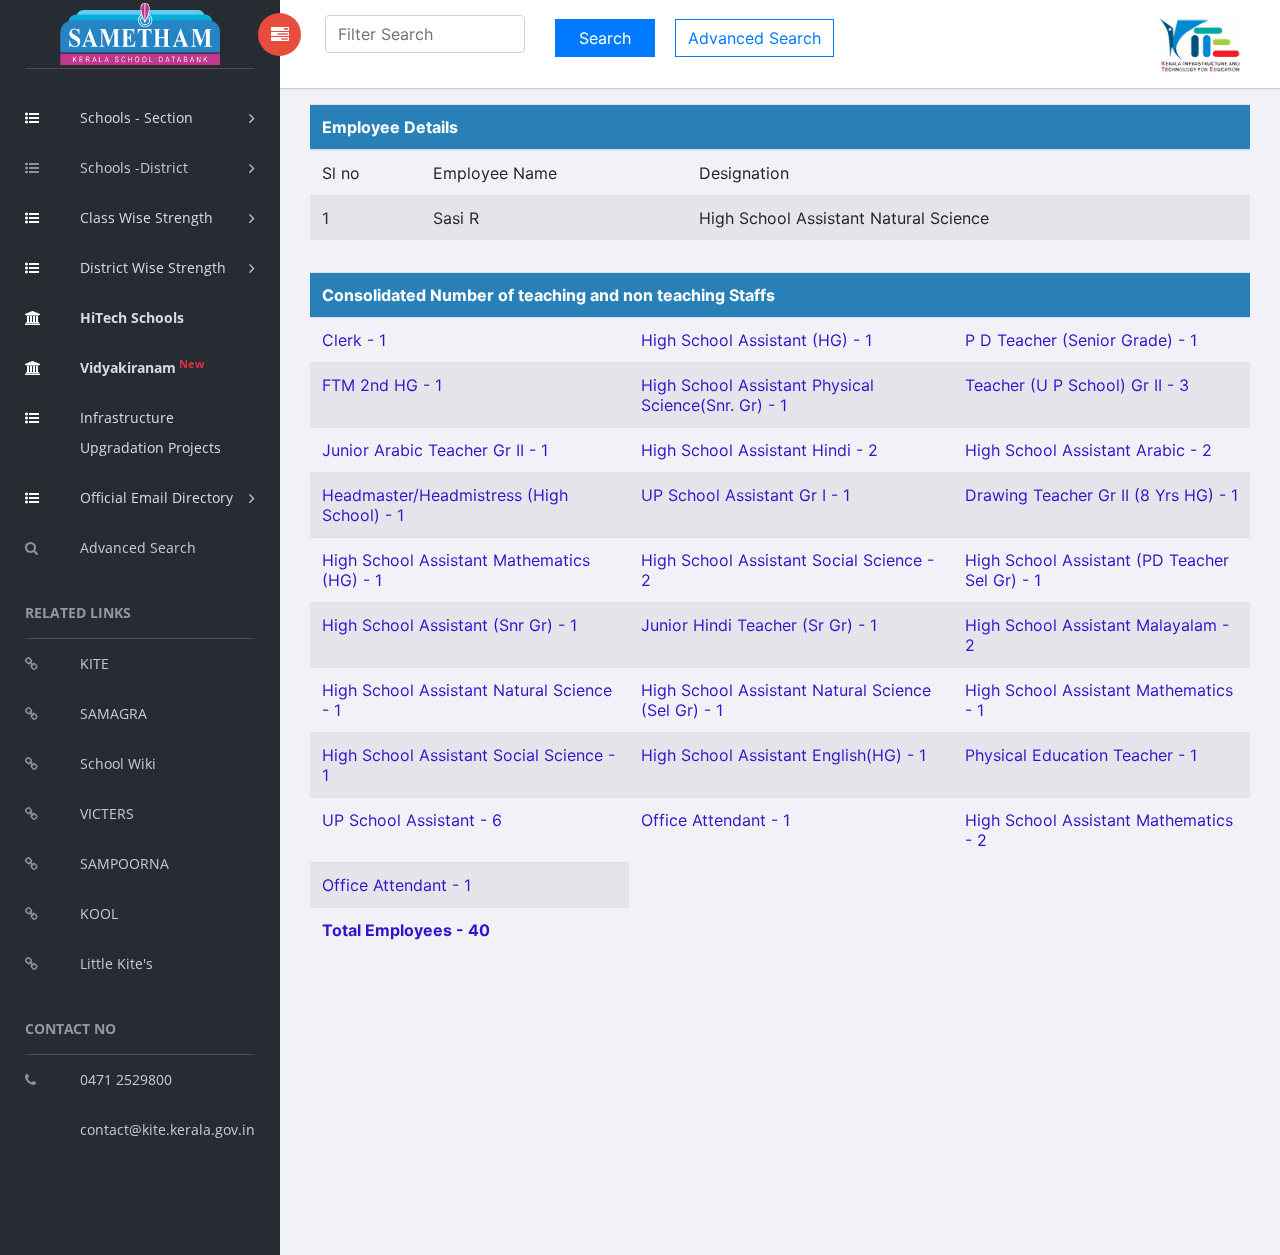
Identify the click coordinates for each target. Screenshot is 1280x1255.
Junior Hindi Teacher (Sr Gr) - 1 (759, 625)
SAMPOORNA (124, 863)
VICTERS (107, 813)
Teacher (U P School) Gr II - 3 (1077, 385)
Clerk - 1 (354, 340)
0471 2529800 (126, 1079)
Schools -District (134, 167)
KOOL (99, 913)
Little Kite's (116, 963)
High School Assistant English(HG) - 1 (783, 755)
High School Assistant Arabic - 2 (1088, 450)
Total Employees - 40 (406, 930)
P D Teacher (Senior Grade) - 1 (1081, 340)
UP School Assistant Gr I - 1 (745, 495)
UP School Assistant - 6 (412, 820)
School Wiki (118, 763)
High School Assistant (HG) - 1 (756, 340)
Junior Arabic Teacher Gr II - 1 (435, 450)
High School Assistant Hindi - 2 (759, 450)
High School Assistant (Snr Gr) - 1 (449, 625)
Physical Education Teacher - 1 (1081, 755)
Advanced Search (138, 547)
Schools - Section (136, 117)
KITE (94, 663)
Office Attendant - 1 (715, 820)
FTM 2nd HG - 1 (382, 385)
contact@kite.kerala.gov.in (167, 1129)
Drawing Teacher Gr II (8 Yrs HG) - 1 (1101, 495)
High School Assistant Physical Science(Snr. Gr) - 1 (757, 395)
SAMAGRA (113, 713)
